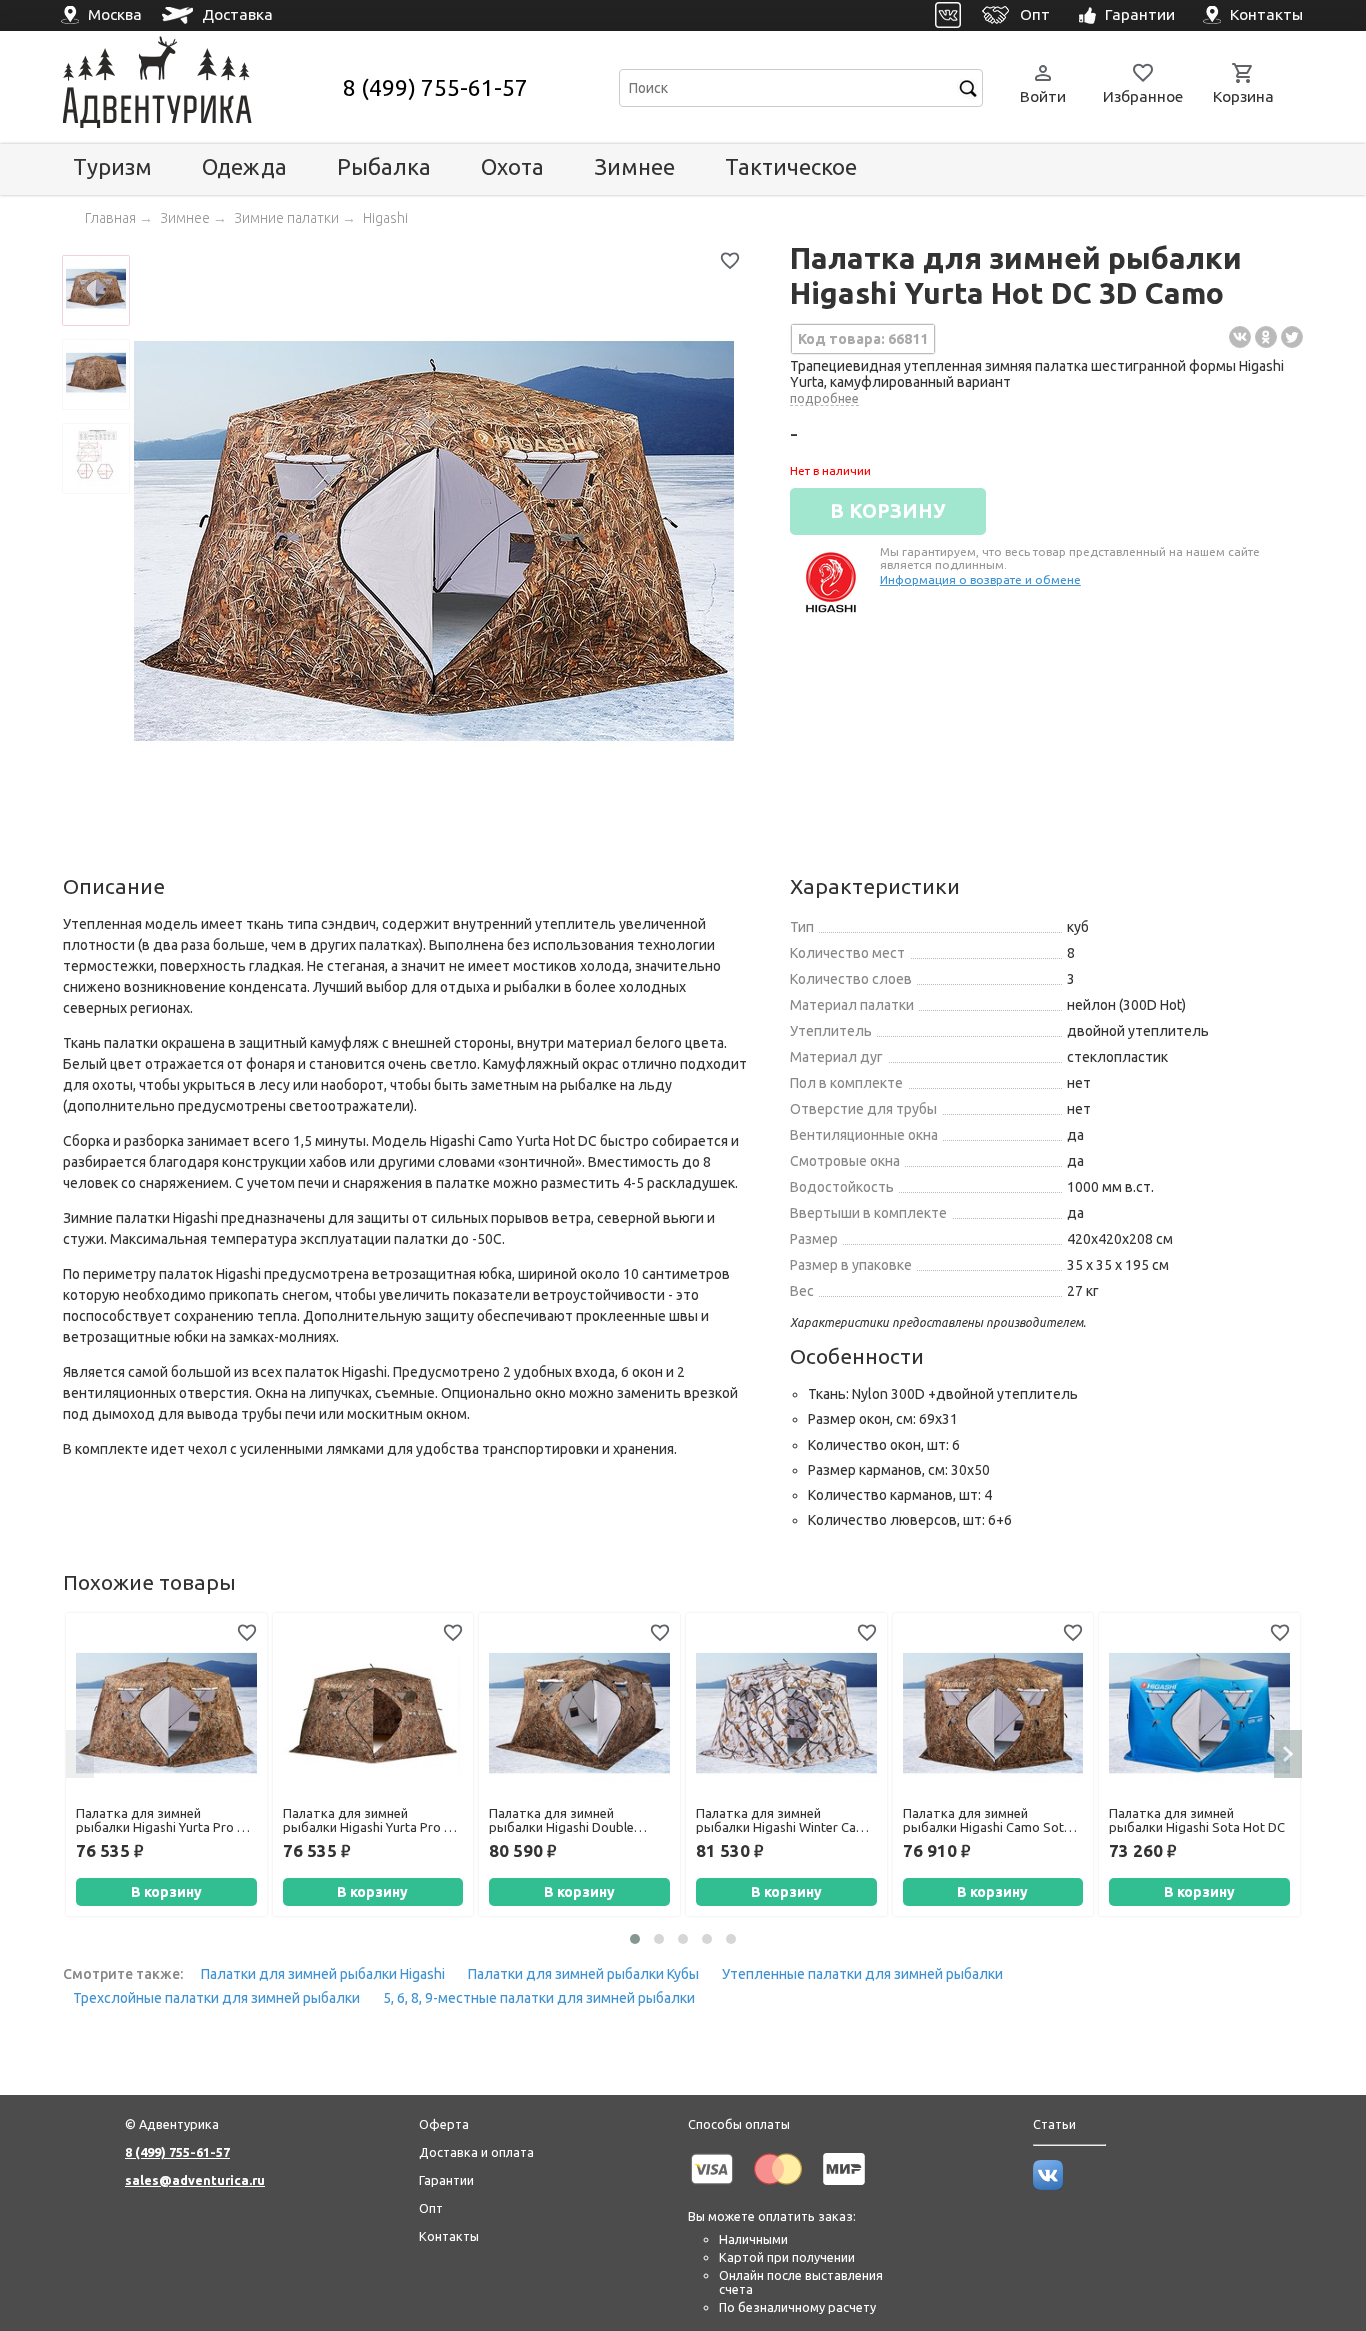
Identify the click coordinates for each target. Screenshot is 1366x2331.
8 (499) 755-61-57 (435, 87)
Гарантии (446, 2180)
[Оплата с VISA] (712, 2188)
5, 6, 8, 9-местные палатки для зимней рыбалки (539, 1998)
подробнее (824, 398)
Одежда (244, 166)
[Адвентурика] (200, 87)
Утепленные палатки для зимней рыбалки (862, 1974)
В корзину (166, 1892)
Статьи (1054, 2124)
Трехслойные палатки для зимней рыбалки (216, 1998)
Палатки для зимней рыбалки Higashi (323, 1974)
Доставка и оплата (476, 2152)
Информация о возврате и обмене (980, 579)
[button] (635, 1939)
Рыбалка (384, 166)
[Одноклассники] (1266, 337)
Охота (512, 166)
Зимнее (634, 166)
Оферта (444, 2124)
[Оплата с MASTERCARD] (778, 2188)
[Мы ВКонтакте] (1048, 2185)
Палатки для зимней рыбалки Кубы (583, 1974)
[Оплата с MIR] (844, 2188)
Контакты (449, 2236)
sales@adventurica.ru (195, 2180)
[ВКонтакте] (1240, 337)
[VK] (948, 15)
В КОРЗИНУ (888, 511)
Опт (431, 2208)
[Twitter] (1292, 337)
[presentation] (80, 1754)
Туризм (112, 166)
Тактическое (791, 166)
